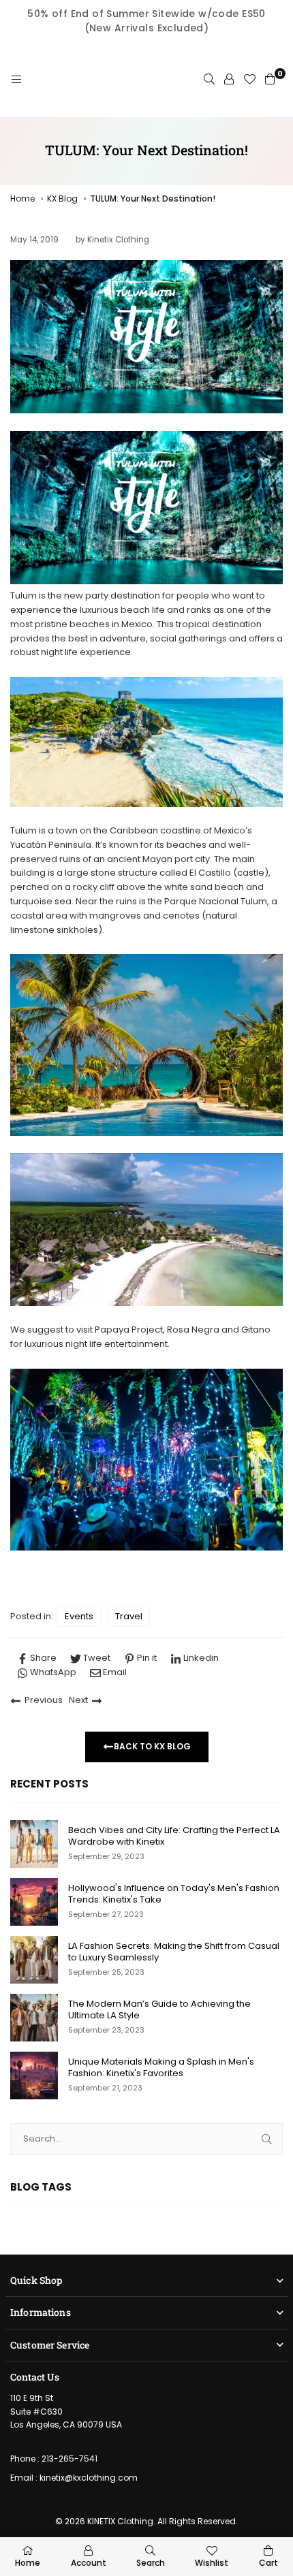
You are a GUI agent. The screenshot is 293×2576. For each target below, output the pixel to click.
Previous (44, 1700)
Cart (268, 2563)
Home (22, 198)
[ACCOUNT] (229, 80)
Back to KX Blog (152, 1746)
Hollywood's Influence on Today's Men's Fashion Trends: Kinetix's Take (174, 1894)
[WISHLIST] (249, 80)
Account (89, 2563)
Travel (129, 1616)
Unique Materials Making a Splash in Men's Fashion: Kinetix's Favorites (161, 2068)
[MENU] (16, 80)
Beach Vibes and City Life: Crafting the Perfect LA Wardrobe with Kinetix (174, 1836)
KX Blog (62, 198)
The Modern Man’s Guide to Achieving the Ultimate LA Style (159, 2010)
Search (151, 2563)
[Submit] (267, 2139)
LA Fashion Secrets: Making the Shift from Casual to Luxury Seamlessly (174, 1952)
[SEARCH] (209, 80)
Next (78, 1700)
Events (79, 1616)
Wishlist (212, 2563)
